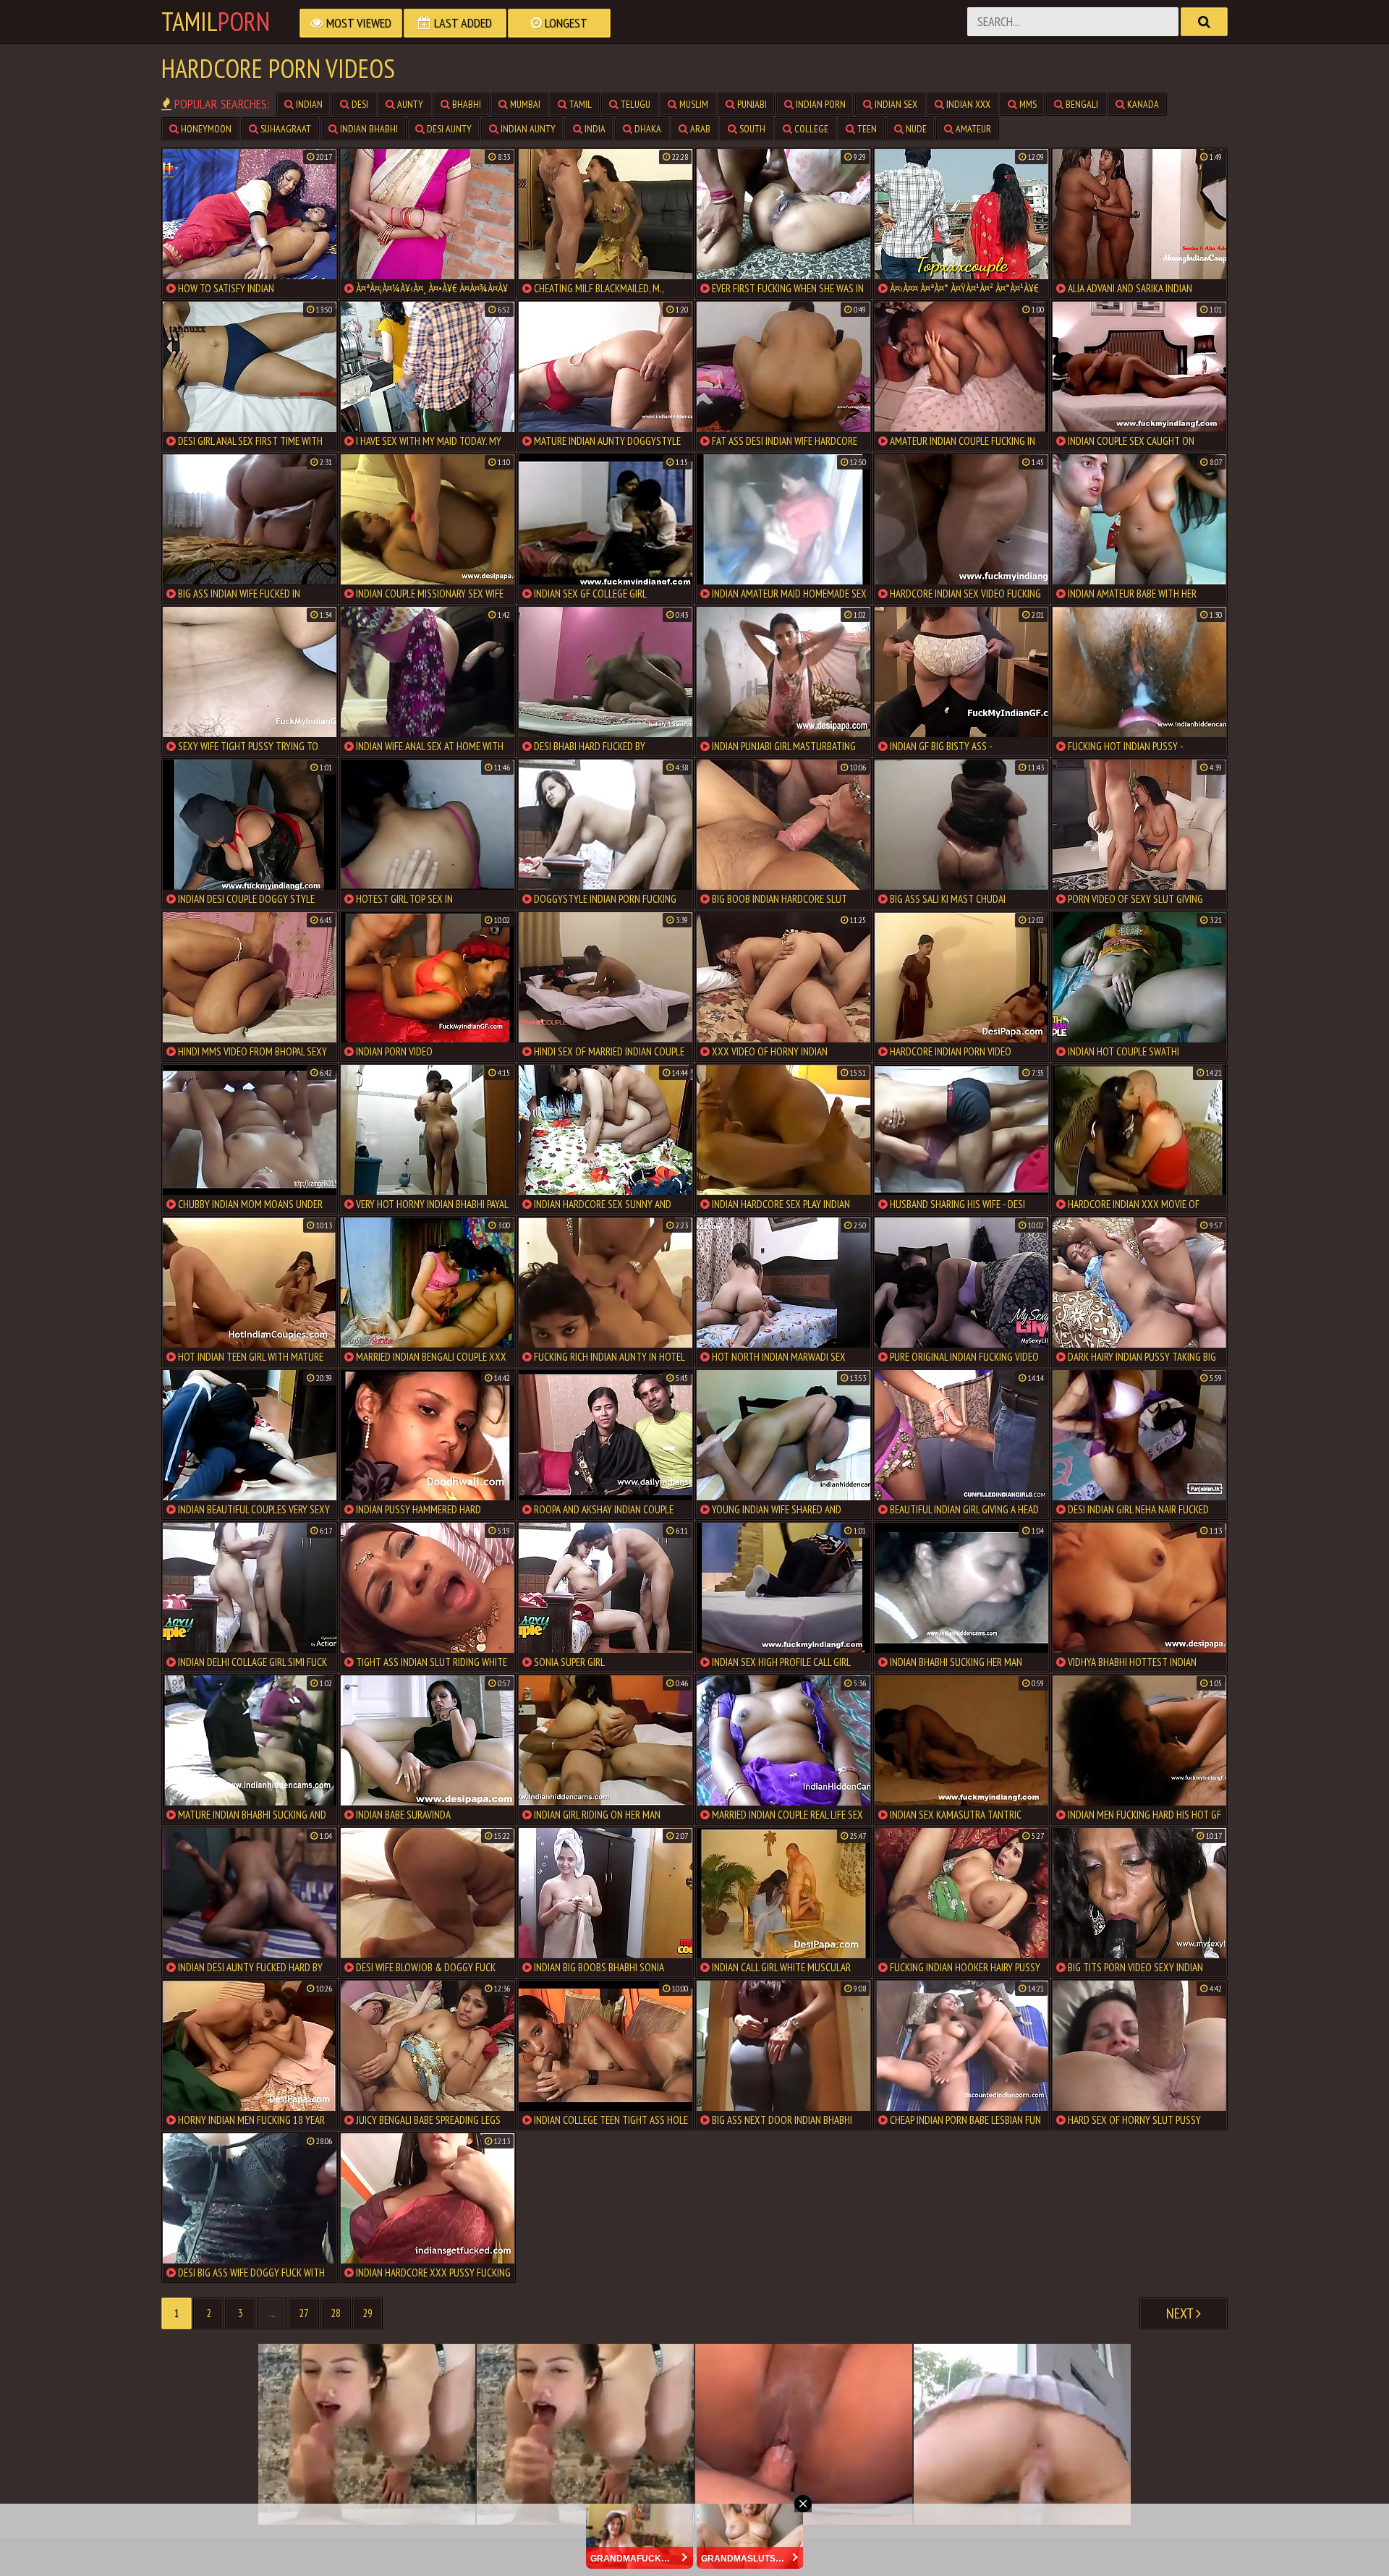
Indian (308, 104)
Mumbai (524, 104)
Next (1181, 2313)
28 (336, 2313)
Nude (915, 129)
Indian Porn (820, 104)
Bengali (1081, 104)
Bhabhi (466, 104)
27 (304, 2313)
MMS (1027, 104)
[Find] (1204, 22)
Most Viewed (357, 23)
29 (368, 2313)
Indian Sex (895, 104)
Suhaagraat (285, 129)
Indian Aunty (527, 129)
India (594, 129)
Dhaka (647, 129)
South (751, 129)
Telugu (634, 104)
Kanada (1142, 104)
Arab (699, 129)
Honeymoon (205, 129)
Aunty (409, 104)
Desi (359, 104)
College (810, 129)
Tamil (216, 22)
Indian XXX (967, 104)
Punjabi (751, 104)
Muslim (693, 104)
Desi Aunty (448, 129)
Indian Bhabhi (368, 129)
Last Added (462, 23)
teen (866, 129)
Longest (565, 23)
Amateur (972, 129)
